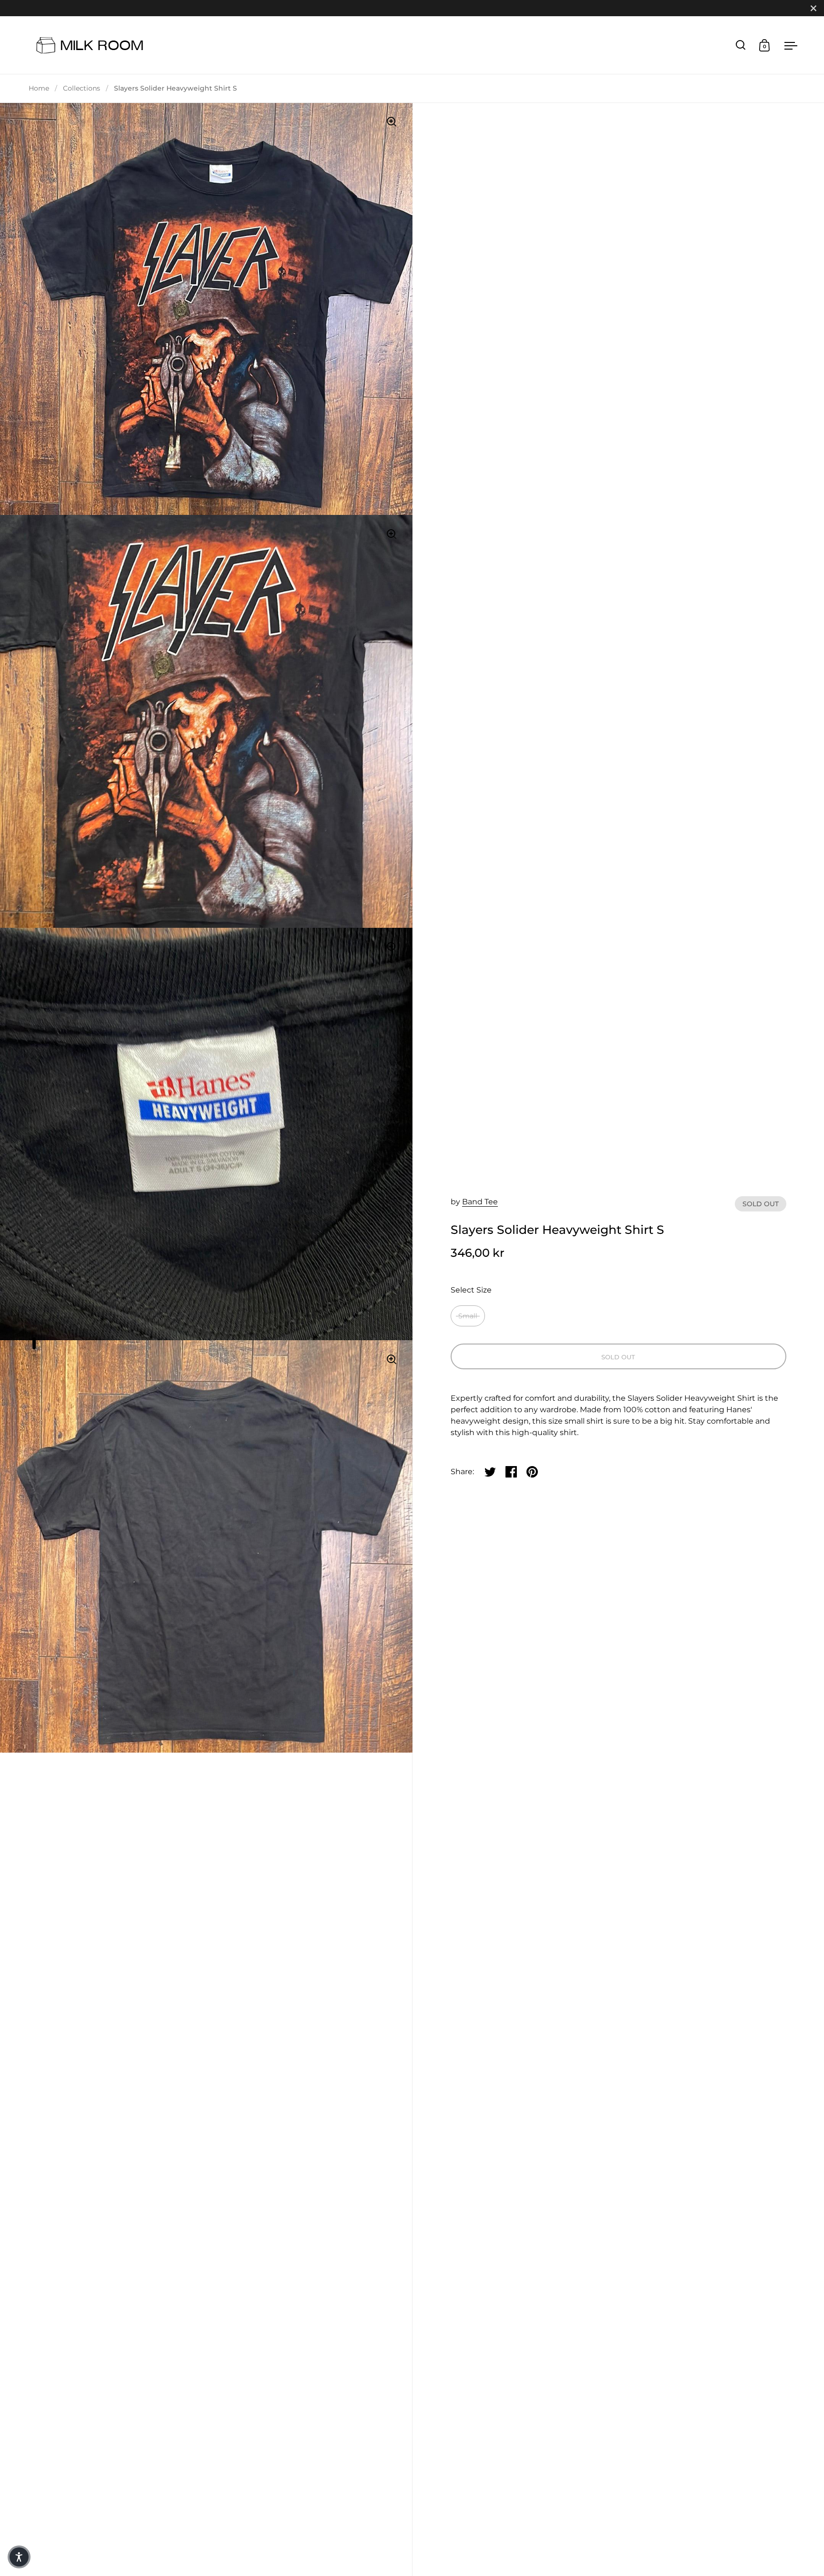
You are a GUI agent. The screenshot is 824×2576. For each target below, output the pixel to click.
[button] (19, 2557)
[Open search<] (741, 45)
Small (468, 1316)
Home (39, 88)
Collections (82, 88)
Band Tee (480, 1202)
